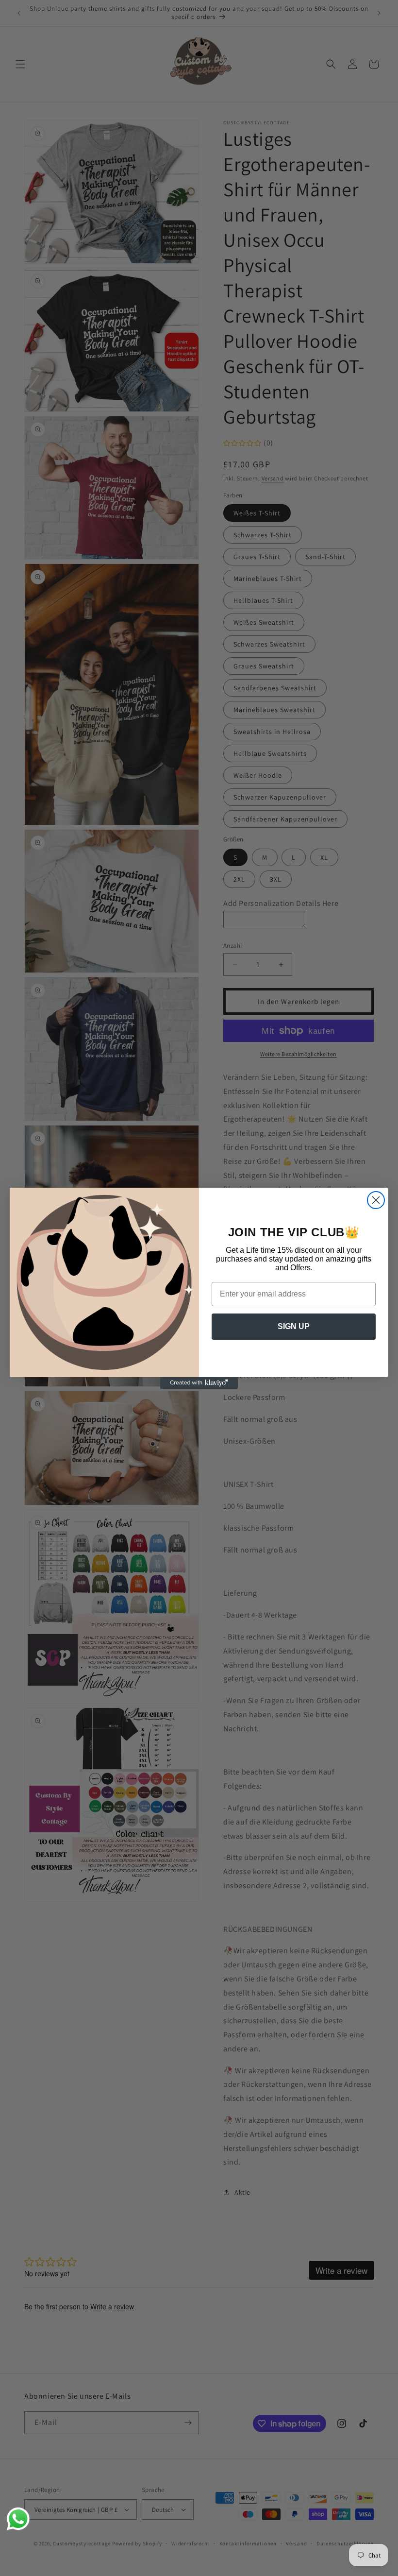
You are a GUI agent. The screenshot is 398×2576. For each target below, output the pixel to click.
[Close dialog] (376, 1200)
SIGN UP (294, 1326)
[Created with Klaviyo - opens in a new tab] (199, 1383)
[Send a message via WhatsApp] (18, 2519)
